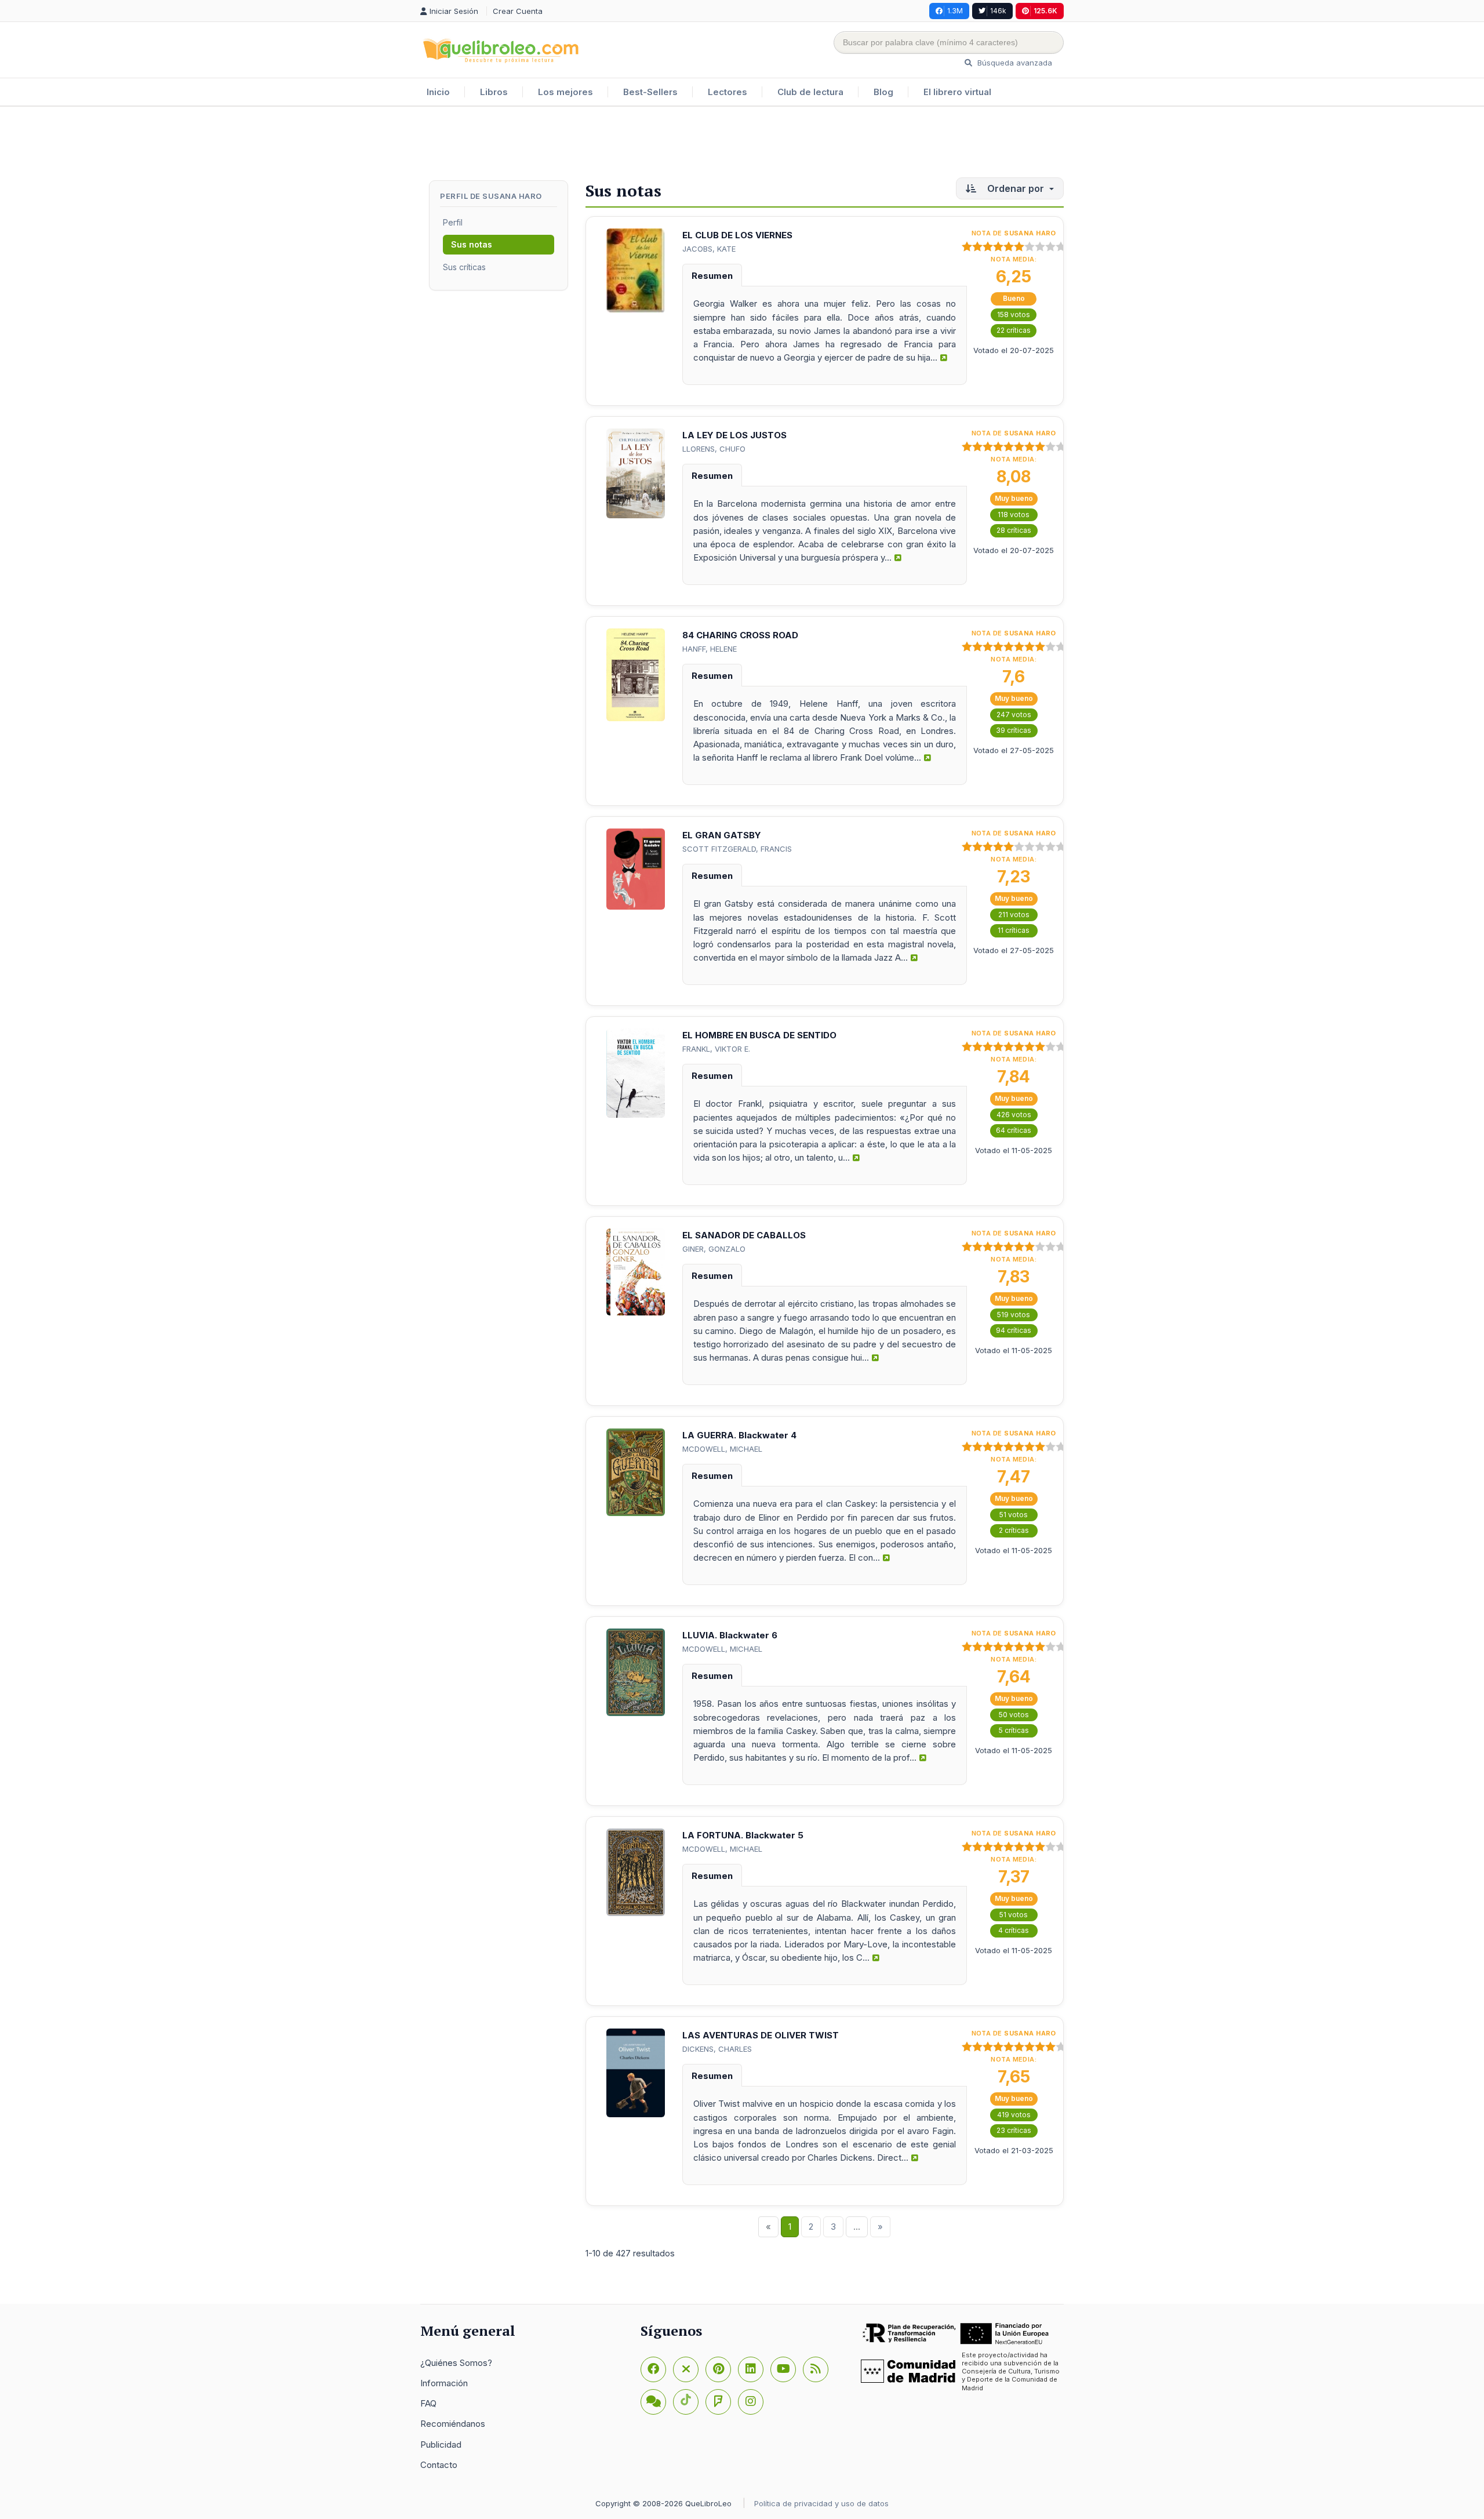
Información (444, 2383)
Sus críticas (464, 267)
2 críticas (1014, 1530)
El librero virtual (957, 92)
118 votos (1014, 515)
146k (998, 11)
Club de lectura (810, 92)
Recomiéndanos (453, 2424)
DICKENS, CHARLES (717, 2049)
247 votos (1014, 715)
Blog (883, 92)
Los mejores (565, 92)
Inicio (438, 92)
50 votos (1014, 1715)
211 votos (1014, 915)
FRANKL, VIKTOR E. (716, 1049)
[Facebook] (653, 2369)
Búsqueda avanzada (1014, 63)
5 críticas (1014, 1730)
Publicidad (441, 2445)
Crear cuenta (518, 11)
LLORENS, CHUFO (714, 449)
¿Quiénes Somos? (456, 2363)
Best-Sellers (650, 92)
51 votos (1014, 1515)
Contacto (439, 2465)
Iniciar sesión (455, 11)
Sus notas (472, 244)
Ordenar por (1016, 188)
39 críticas (1014, 730)
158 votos (1014, 315)
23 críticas (1014, 2130)
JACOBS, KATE (709, 249)
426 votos (1014, 1115)
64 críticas (1014, 1130)
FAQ (428, 2403)
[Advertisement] (742, 144)
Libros (494, 92)
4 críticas (1014, 1930)
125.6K (1045, 11)
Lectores (728, 92)
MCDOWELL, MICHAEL (722, 1449)
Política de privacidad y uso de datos (821, 2503)
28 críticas (1014, 530)
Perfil (453, 222)
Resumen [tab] (712, 276)
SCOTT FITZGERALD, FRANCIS (737, 849)
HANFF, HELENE (710, 649)
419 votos (1014, 2115)
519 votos (1014, 1315)
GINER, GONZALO (714, 1249)
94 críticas (1014, 1330)
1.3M (955, 11)
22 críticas (1014, 330)
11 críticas (1014, 930)
